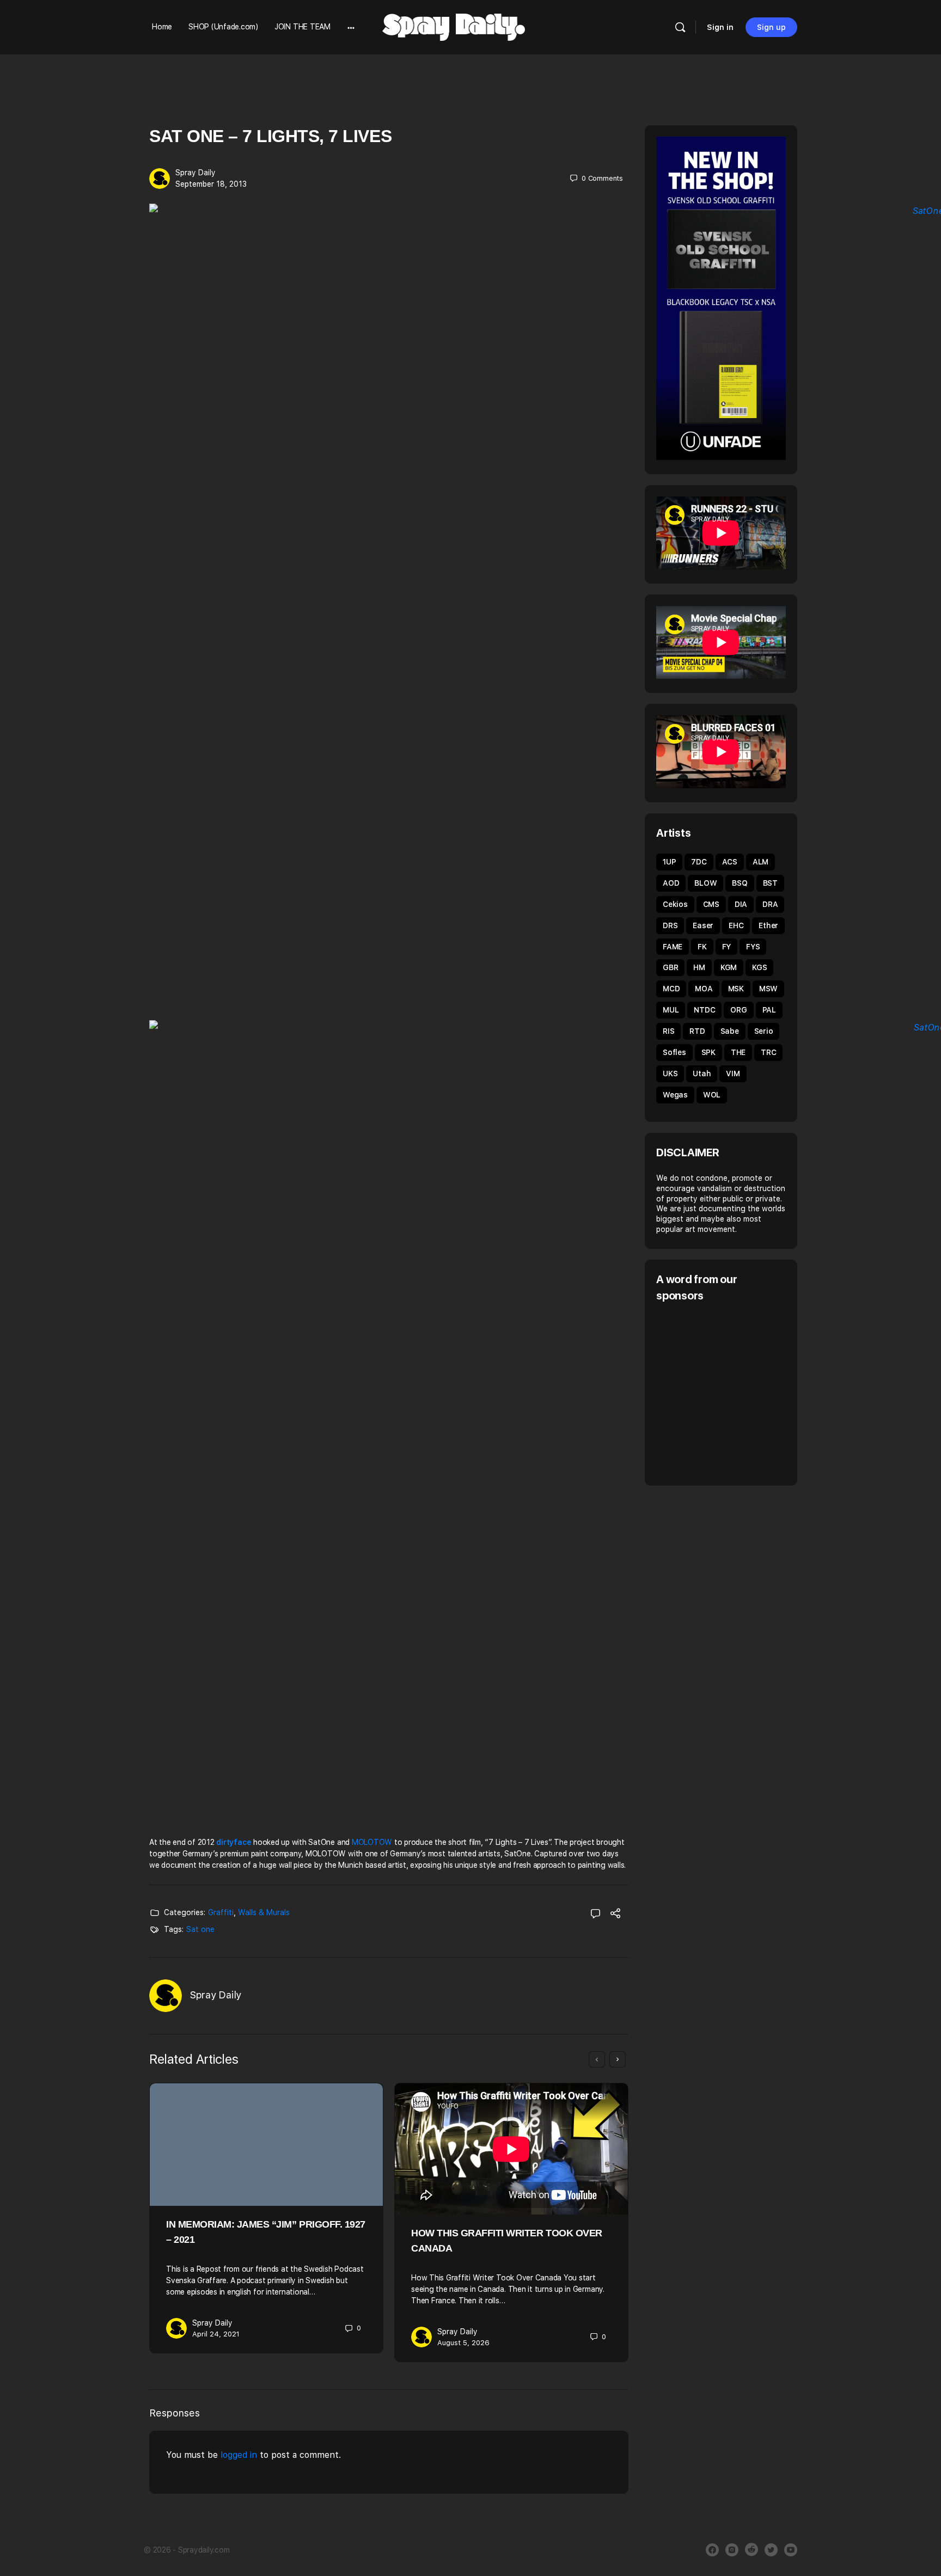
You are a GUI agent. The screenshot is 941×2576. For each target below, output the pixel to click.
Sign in (720, 27)
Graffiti (221, 1912)
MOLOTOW (372, 1842)
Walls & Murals (264, 1912)
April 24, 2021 (216, 2334)
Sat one (200, 1929)
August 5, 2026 (463, 2343)
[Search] (680, 27)
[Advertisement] (748, 1393)
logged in (239, 2455)
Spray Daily (195, 173)
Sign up (771, 27)
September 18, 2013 (211, 184)
